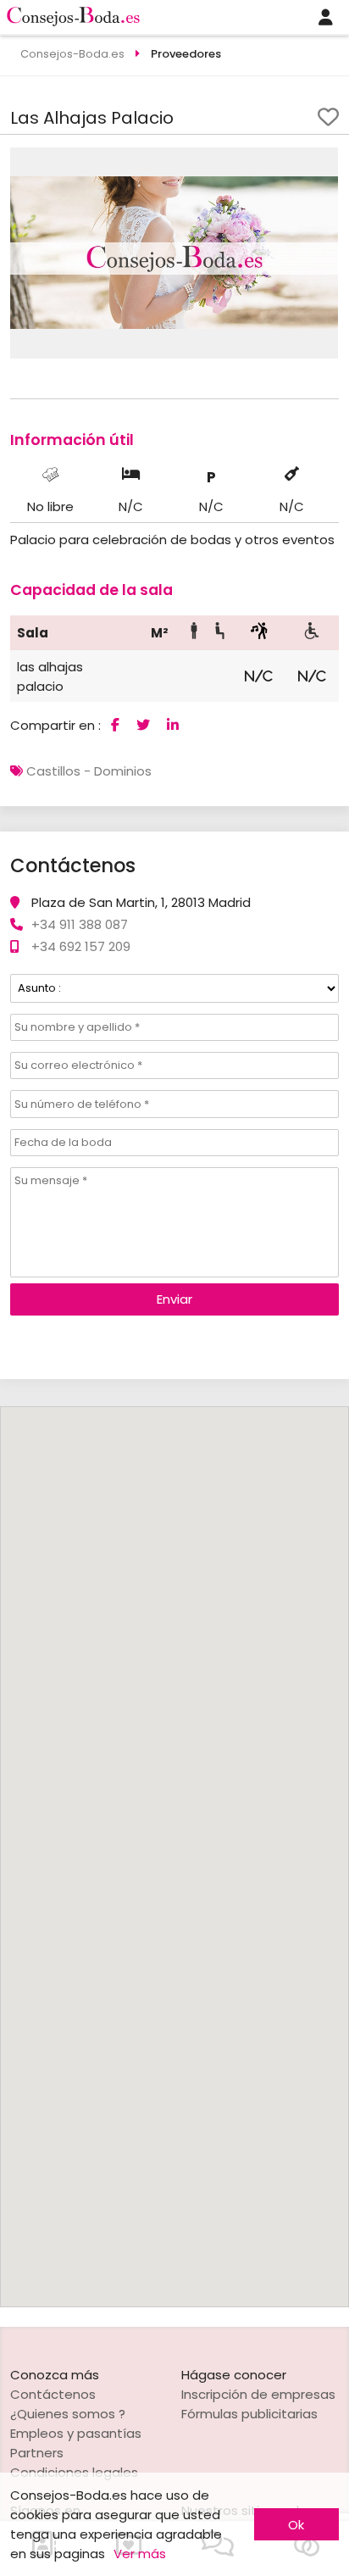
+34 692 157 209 (81, 946)
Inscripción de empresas (258, 2394)
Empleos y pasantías (76, 2433)
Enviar (174, 1299)
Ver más (140, 2554)
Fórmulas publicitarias (249, 2414)
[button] (323, 163)
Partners (37, 2453)
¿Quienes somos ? (68, 2414)
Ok (296, 2525)
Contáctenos (53, 2394)
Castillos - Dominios (89, 771)
